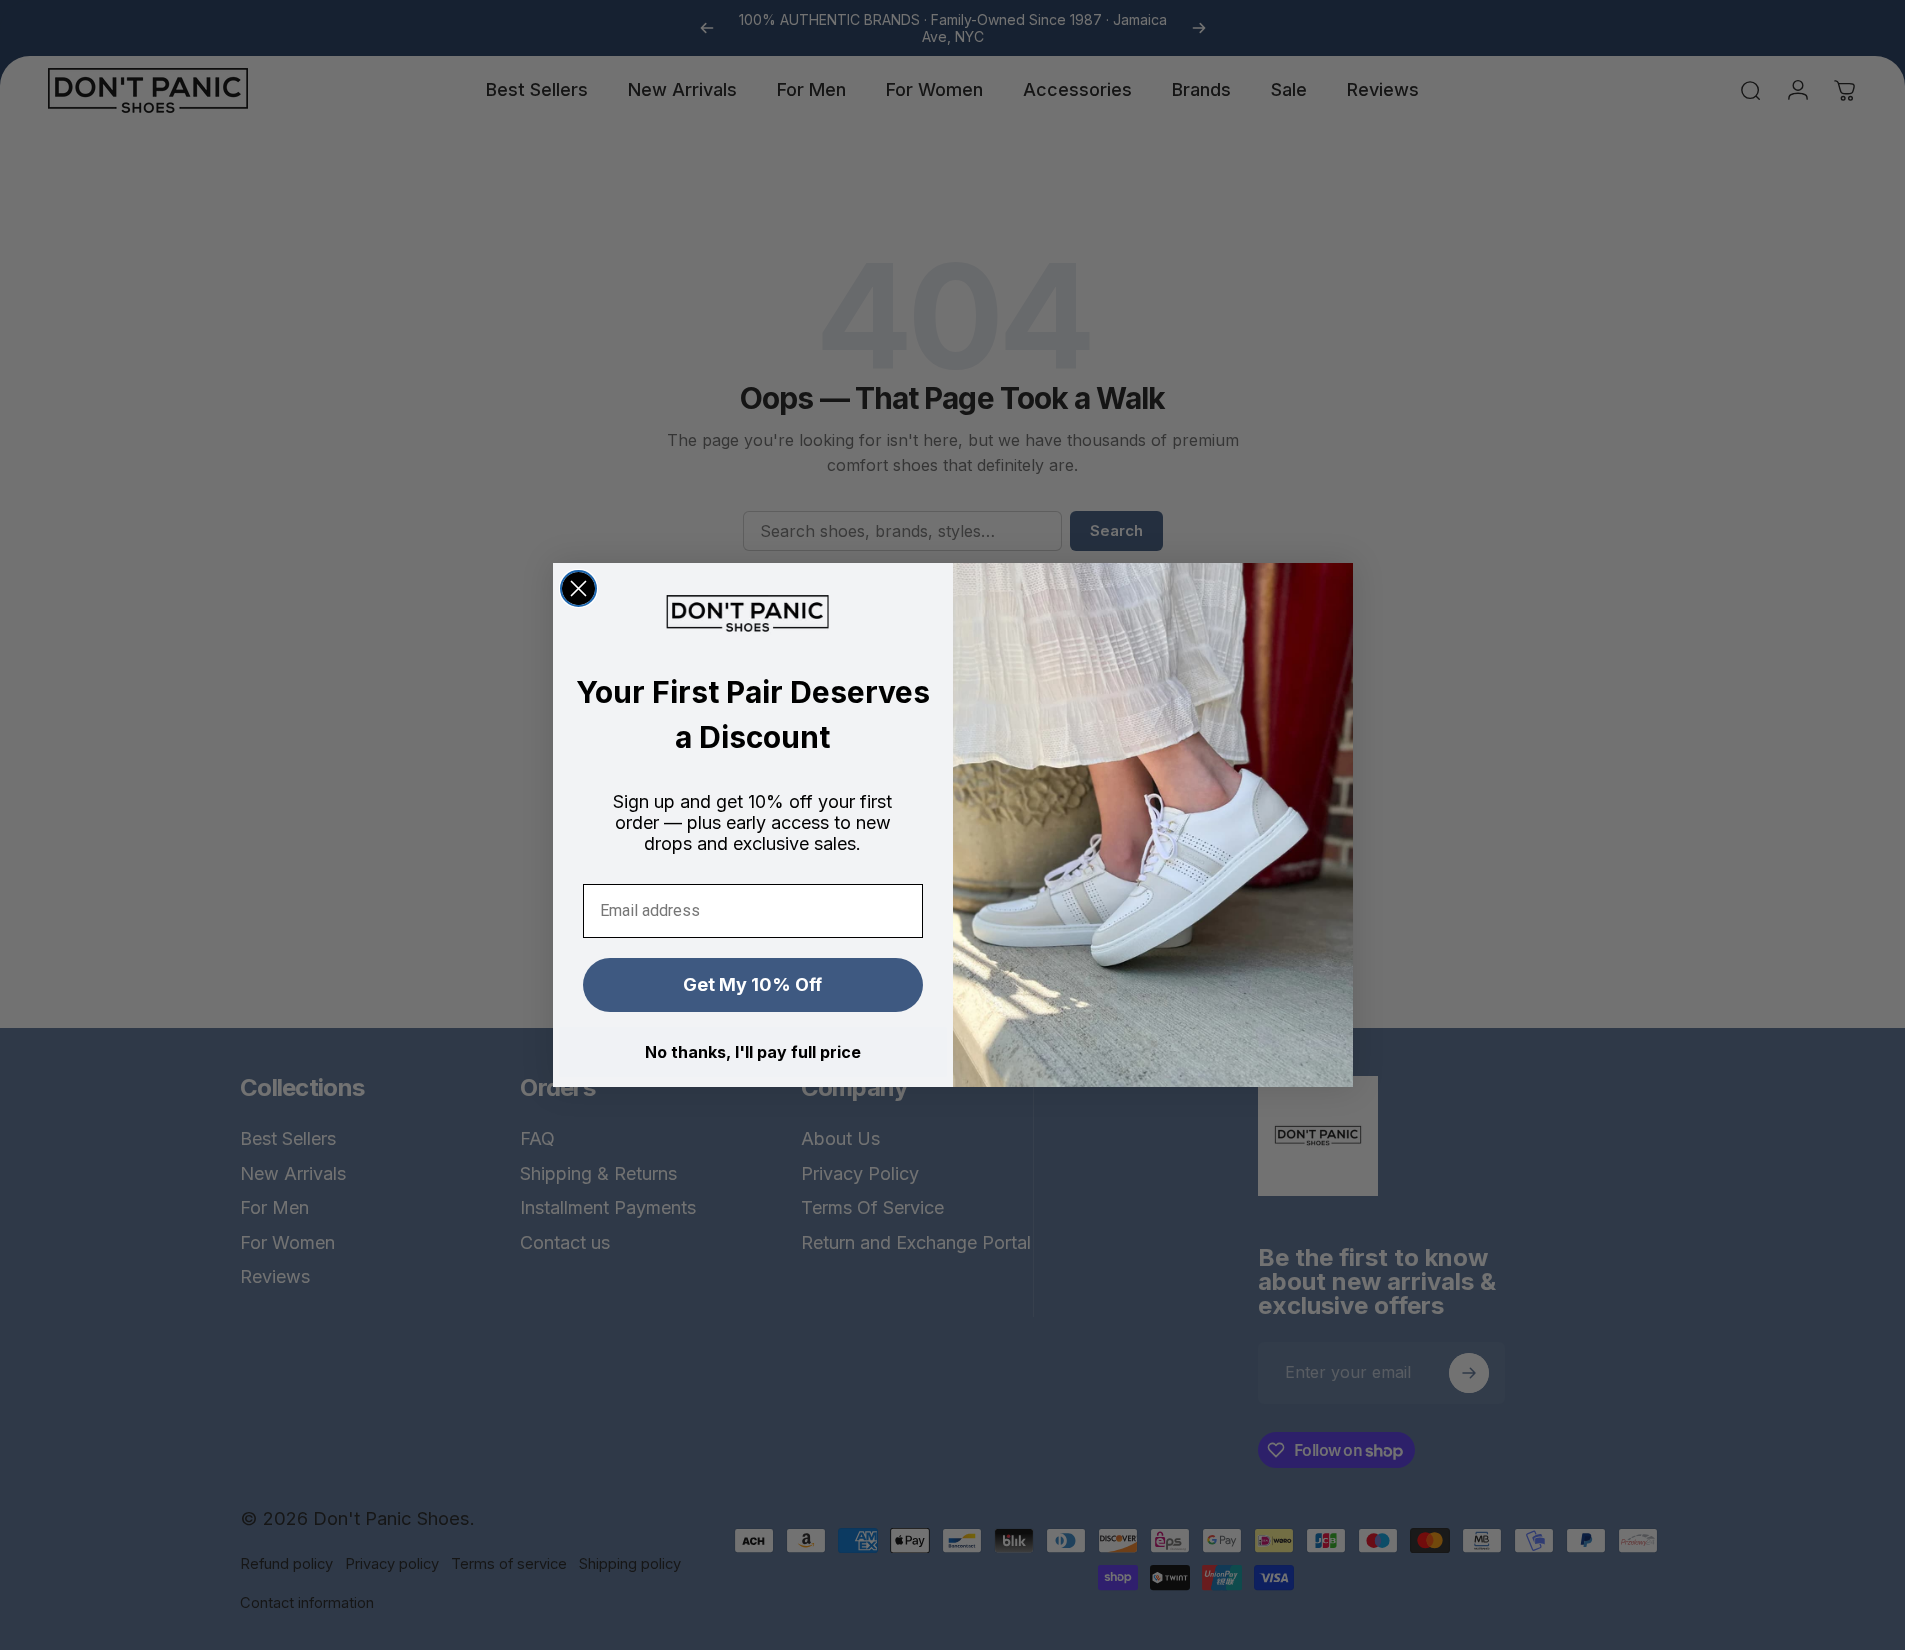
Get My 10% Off (752, 984)
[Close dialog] (578, 588)
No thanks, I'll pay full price (753, 1052)
